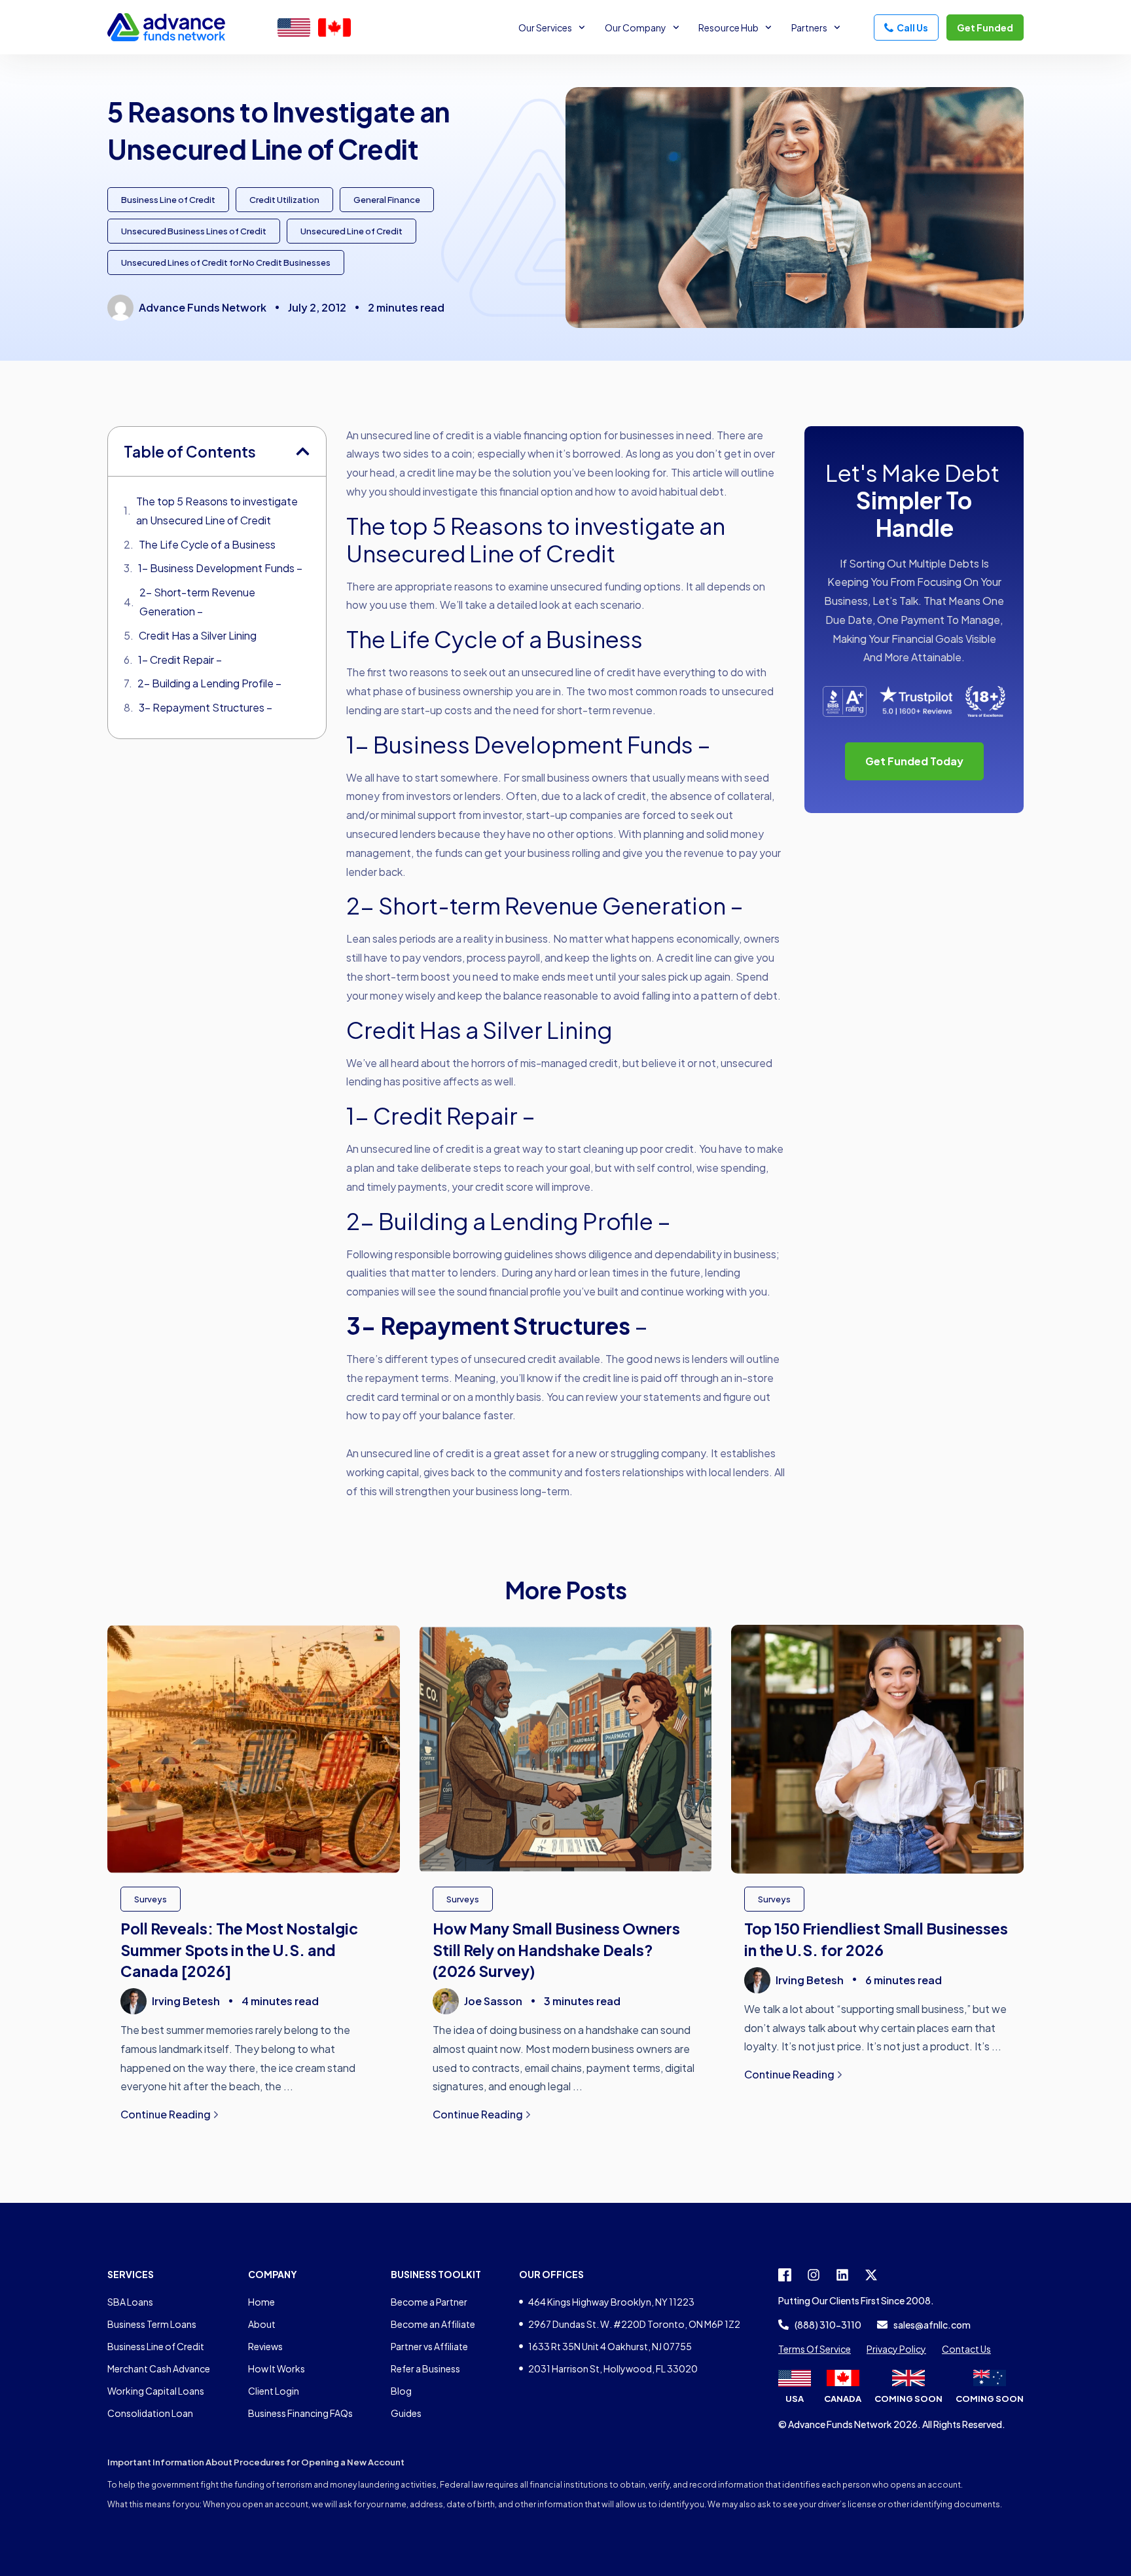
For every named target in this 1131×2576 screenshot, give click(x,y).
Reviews (265, 2346)
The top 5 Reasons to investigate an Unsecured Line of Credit (217, 511)
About (262, 2324)
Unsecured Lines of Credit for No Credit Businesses (226, 263)
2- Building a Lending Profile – (209, 683)
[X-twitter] (871, 2275)
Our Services (545, 27)
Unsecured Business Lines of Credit (194, 231)
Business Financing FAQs (300, 2413)
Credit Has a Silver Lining (198, 635)
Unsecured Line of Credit (351, 231)
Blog (401, 2391)
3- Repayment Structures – (206, 707)
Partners (809, 27)
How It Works (277, 2368)
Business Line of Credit (168, 200)
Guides (406, 2413)
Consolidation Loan (150, 2413)
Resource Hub (728, 27)
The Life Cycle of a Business (207, 544)
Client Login (274, 2391)
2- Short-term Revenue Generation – (197, 602)
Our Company (636, 27)
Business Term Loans (152, 2324)
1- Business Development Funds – (220, 568)
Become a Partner (429, 2302)
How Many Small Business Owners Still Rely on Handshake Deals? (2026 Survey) (556, 1949)
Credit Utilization (284, 200)
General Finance (387, 200)
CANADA (843, 2399)
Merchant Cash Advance (159, 2368)
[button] (303, 451)
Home (261, 2302)
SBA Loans (130, 2302)
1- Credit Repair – (180, 660)
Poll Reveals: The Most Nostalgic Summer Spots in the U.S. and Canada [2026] (239, 1949)
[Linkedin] (842, 2275)
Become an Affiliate (433, 2324)
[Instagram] (814, 2275)
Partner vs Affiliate (429, 2346)
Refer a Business (425, 2368)
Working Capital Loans (156, 2391)
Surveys (151, 1899)
